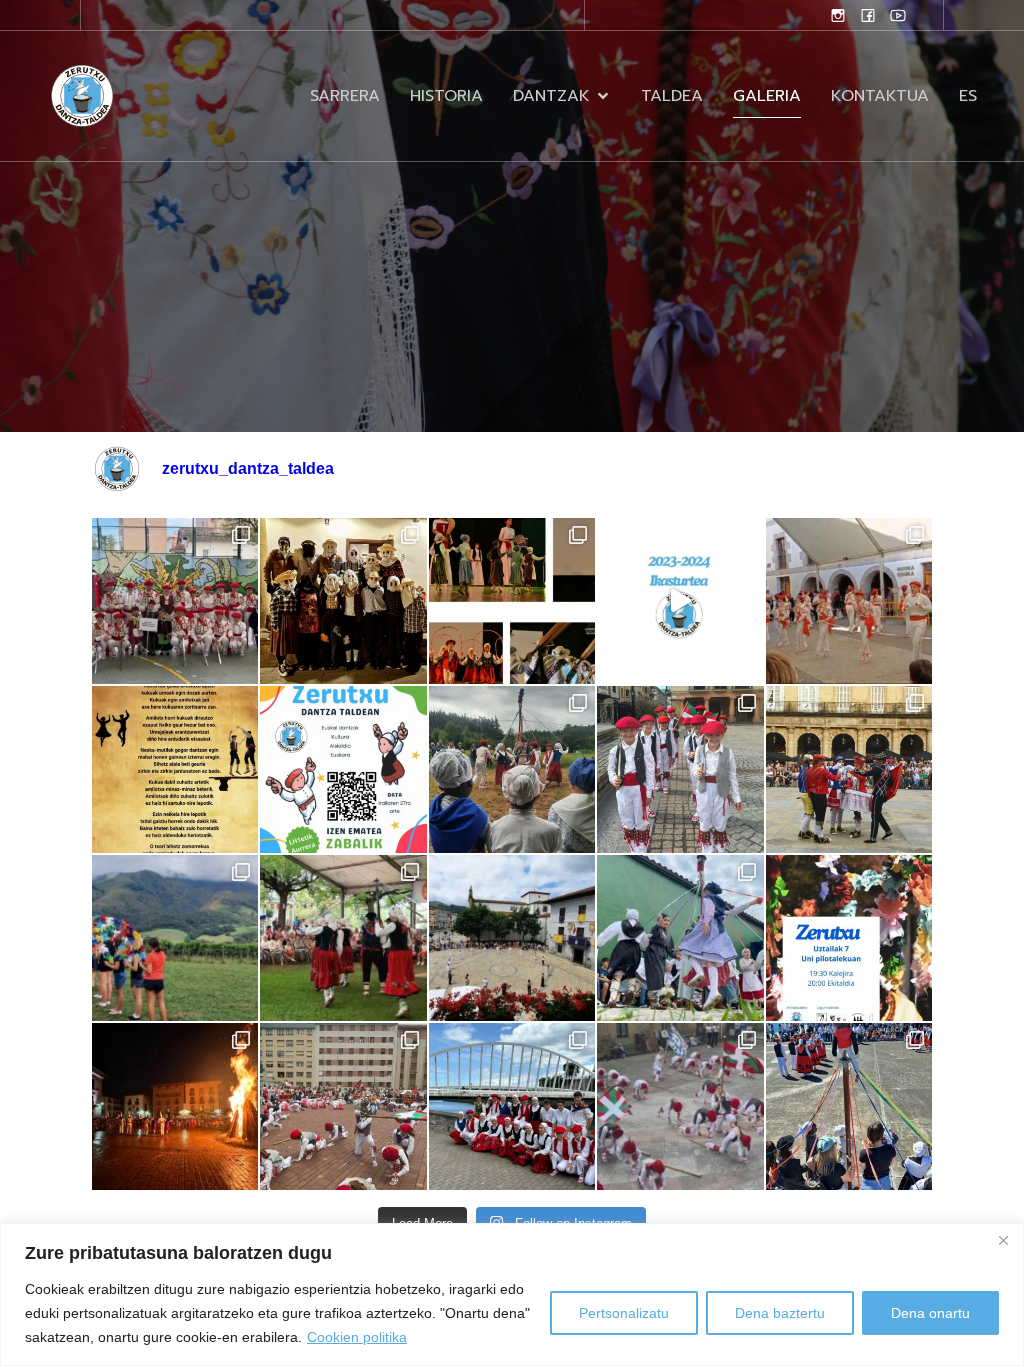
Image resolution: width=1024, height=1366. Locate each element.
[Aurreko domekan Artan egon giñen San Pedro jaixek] (680, 938)
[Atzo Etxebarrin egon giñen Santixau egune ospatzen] (343, 938)
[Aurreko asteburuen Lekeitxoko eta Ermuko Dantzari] (849, 1106)
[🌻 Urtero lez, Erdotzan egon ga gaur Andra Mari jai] (512, 769)
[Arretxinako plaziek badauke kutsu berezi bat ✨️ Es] (849, 601)
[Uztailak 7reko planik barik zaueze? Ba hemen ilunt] (849, 938)
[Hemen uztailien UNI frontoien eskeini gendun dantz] (512, 601)
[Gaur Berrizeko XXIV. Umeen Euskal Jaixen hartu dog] (680, 1106)
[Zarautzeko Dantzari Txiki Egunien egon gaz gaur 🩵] (680, 769)
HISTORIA (446, 96)
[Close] (1003, 1240)
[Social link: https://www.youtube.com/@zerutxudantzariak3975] (898, 15)
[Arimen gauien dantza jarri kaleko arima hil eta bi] (343, 601)
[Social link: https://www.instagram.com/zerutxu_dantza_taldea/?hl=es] (838, 15)
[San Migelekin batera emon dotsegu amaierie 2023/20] (680, 601)
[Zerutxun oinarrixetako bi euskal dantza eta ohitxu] (175, 769)
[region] (512, 1294)
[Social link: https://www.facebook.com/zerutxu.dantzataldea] (868, 15)
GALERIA (767, 96)
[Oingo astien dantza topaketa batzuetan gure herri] (175, 938)
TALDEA (672, 96)
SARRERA (345, 96)
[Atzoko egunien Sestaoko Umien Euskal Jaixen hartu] (343, 1106)
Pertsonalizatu (624, 1313)
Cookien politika (357, 1337)
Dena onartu (930, 1313)
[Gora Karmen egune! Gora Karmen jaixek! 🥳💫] (512, 938)
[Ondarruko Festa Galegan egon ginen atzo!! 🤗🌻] (512, 1106)
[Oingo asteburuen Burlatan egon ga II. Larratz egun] (175, 601)
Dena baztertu (780, 1313)
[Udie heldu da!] (175, 1106)
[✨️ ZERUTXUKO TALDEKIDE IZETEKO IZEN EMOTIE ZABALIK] (343, 769)
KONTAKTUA (880, 96)
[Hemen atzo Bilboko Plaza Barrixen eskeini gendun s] (849, 769)
